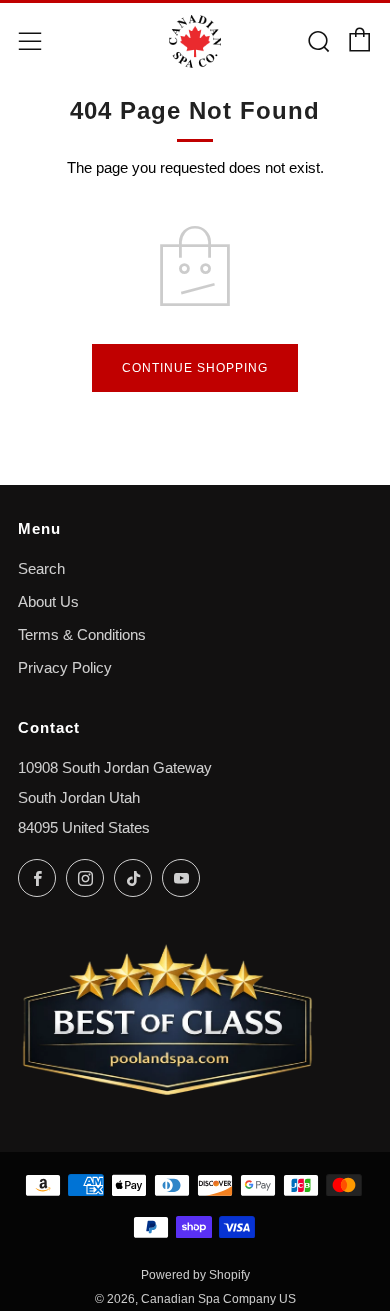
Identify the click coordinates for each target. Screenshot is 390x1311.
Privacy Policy (65, 668)
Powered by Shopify (195, 1275)
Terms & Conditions (82, 635)
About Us (48, 602)
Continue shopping (195, 368)
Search (41, 569)
